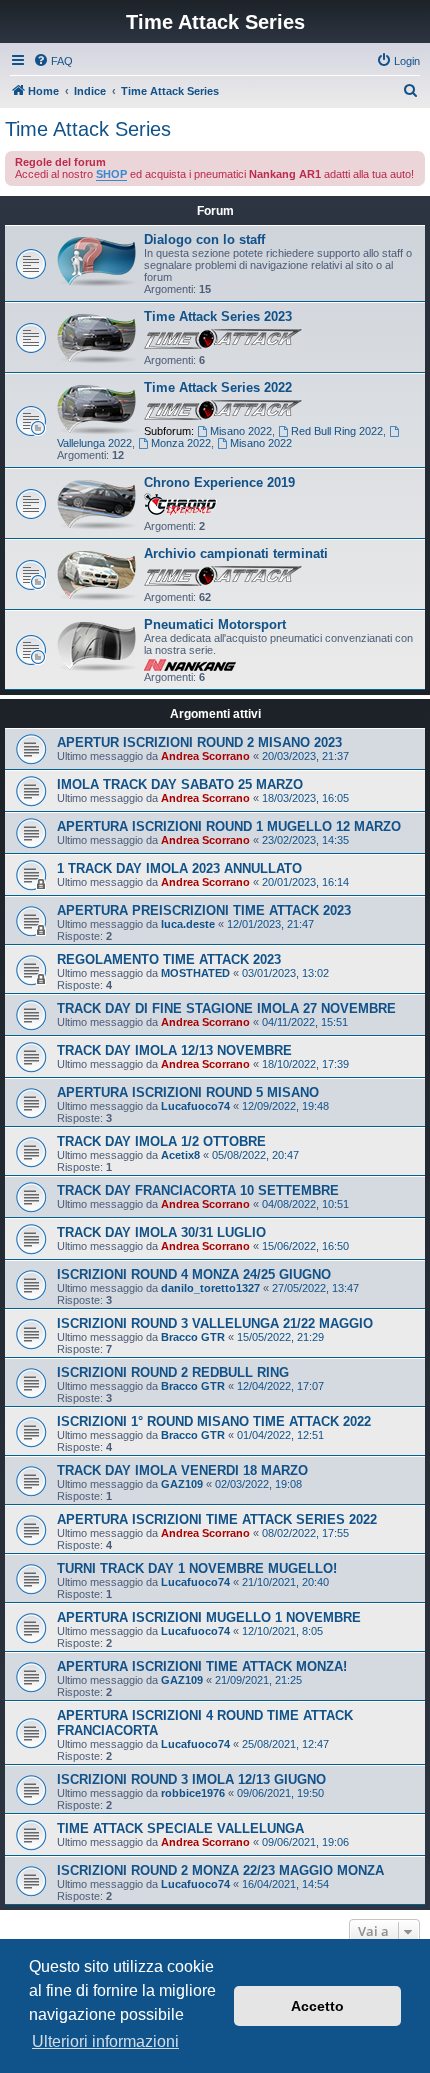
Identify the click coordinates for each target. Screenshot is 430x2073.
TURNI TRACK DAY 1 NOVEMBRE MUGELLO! (197, 1568)
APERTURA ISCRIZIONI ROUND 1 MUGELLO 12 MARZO (229, 826)
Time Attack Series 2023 (218, 316)
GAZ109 (182, 1484)
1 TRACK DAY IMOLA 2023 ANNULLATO (179, 868)
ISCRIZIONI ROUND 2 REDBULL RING (173, 1372)
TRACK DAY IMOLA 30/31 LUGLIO (161, 1232)
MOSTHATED (195, 973)
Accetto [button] (317, 2006)
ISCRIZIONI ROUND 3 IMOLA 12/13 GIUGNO (191, 1779)
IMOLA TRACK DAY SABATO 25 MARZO (180, 784)
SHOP (111, 174)
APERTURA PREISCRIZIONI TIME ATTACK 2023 (204, 910)
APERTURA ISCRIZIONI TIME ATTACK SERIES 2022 (217, 1519)
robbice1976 (193, 1793)
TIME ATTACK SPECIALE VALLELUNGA (180, 1828)
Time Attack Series (88, 129)
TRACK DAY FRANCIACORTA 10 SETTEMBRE (198, 1190)
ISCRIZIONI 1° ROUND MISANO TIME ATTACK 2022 (214, 1421)
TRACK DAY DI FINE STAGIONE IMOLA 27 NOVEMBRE (226, 1008)
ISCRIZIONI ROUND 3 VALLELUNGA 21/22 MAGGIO (215, 1323)
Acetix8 (180, 1155)
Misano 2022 (241, 431)
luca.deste (188, 924)
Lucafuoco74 (195, 1106)
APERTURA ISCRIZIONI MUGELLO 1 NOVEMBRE (209, 1617)
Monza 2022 (181, 443)
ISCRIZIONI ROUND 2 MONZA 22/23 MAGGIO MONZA (220, 1870)
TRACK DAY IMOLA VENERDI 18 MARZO (182, 1470)
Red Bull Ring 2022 (337, 431)
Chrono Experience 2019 (219, 482)
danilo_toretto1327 (210, 1288)
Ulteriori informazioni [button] (105, 2041)
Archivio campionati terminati (236, 553)
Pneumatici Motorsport (215, 624)
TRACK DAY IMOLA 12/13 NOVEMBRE (174, 1050)
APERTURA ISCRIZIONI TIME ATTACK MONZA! (202, 1666)
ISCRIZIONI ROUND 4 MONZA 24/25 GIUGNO (194, 1274)
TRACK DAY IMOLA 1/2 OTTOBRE (161, 1141)
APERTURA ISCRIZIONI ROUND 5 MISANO (188, 1092)
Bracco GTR (193, 1337)
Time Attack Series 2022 (218, 387)
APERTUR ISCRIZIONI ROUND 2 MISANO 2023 (199, 742)
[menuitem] (53, 61)
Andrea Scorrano (205, 756)
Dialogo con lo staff (204, 239)
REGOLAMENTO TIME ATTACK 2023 (169, 959)
